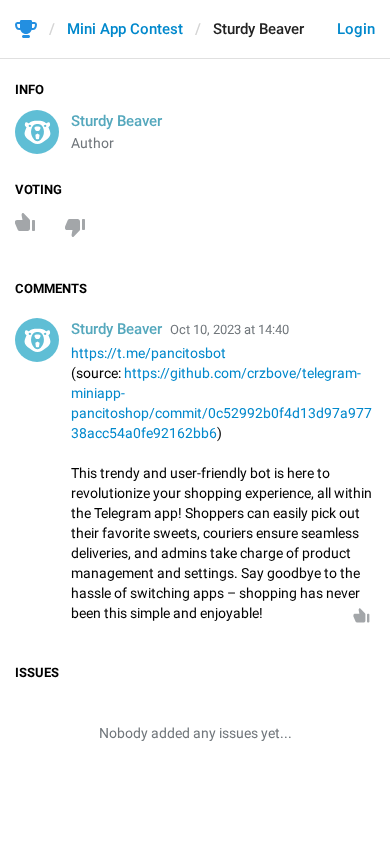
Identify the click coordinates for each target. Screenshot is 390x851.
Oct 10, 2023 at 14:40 (229, 329)
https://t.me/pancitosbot (148, 353)
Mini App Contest (125, 29)
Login (356, 29)
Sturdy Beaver (116, 121)
